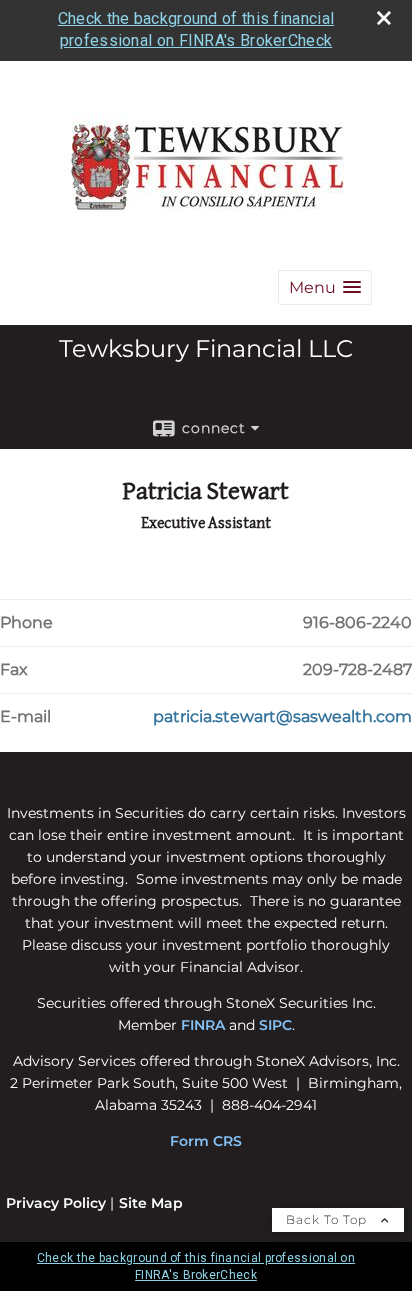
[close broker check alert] (384, 18)
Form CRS (206, 1141)
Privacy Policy (56, 1203)
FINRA (203, 1025)
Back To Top (328, 1219)
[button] (325, 287)
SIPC (275, 1025)
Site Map (151, 1203)
